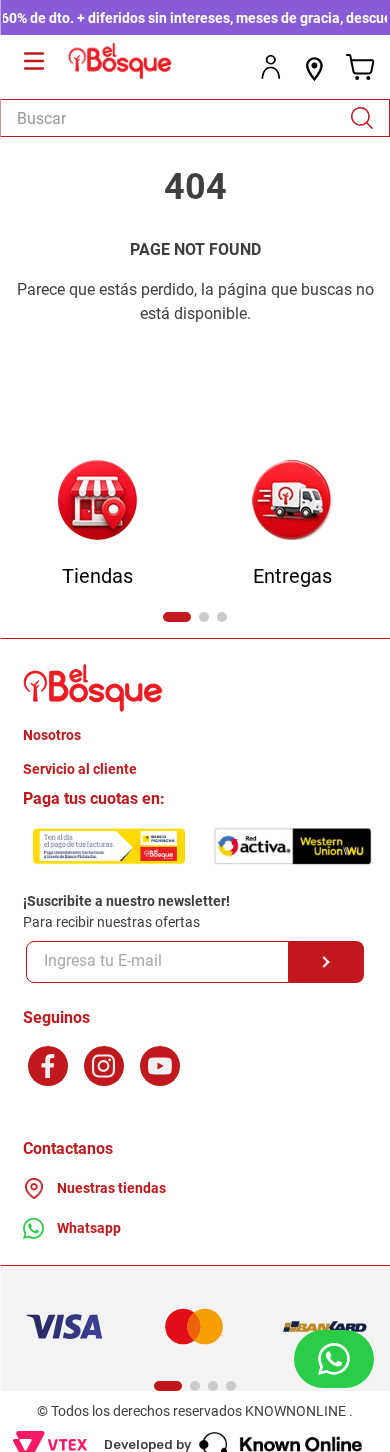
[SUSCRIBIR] (326, 962)
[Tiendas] (97, 501)
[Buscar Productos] (369, 118)
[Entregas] (292, 501)
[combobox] (195, 118)
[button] (177, 617)
